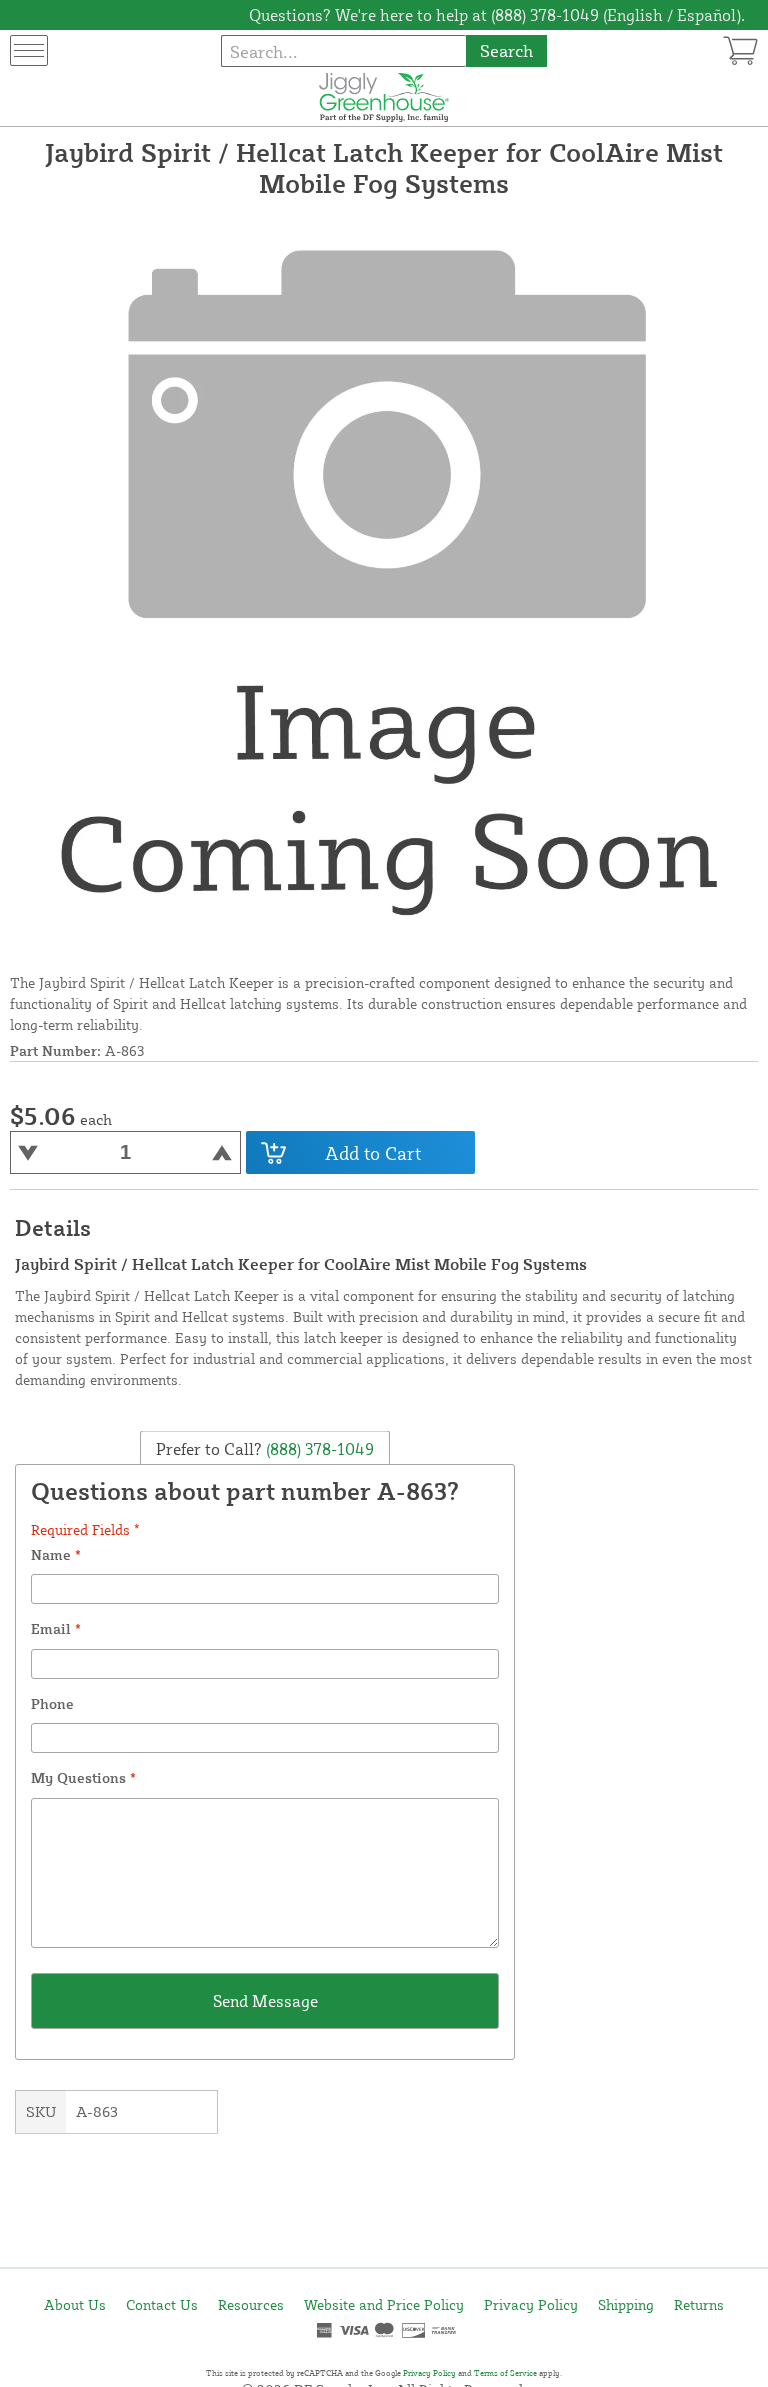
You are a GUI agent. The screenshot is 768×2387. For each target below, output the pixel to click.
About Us (75, 2304)
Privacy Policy (531, 2304)
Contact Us (162, 2304)
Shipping (626, 2304)
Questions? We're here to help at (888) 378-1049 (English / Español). (497, 15)
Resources (251, 2304)
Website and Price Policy (384, 2304)
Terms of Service (505, 2373)
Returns (699, 2304)
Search (506, 50)
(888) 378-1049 (318, 1448)
